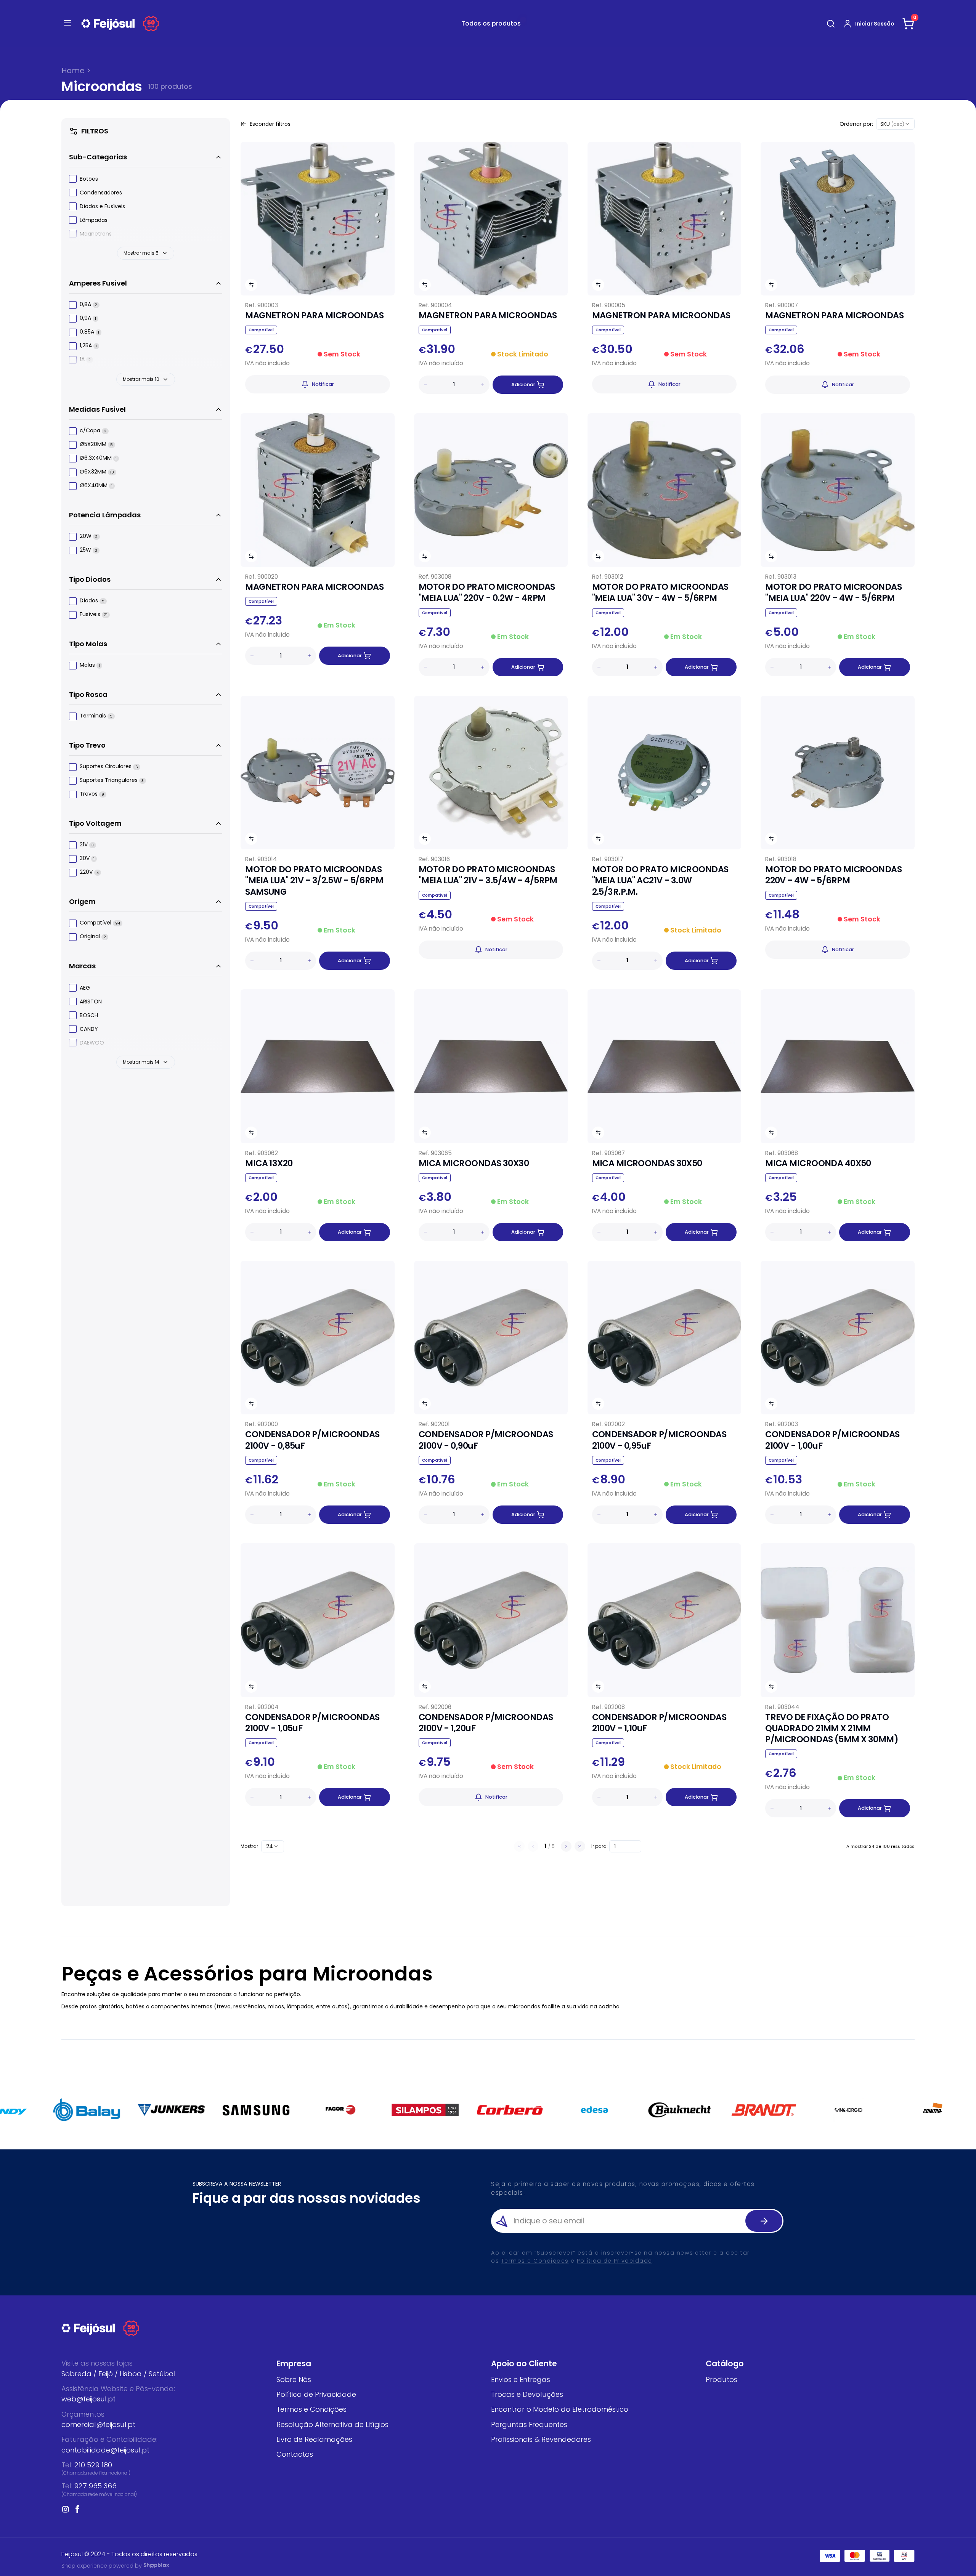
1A (85, 360)
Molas (90, 665)
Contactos (295, 2454)
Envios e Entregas (521, 2379)
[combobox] (895, 124)
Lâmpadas (94, 220)
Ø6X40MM (96, 486)
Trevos (92, 794)
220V (89, 872)
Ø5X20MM (96, 445)
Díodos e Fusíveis (102, 206)
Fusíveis (94, 615)
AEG (85, 988)
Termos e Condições (535, 2261)
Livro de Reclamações (314, 2439)
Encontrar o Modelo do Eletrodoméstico (560, 2409)
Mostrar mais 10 (141, 379)
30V (87, 859)
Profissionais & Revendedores (541, 2439)
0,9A (88, 319)
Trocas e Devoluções (527, 2394)
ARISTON (91, 1002)
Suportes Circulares (109, 767)
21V (87, 845)
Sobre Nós (294, 2379)
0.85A (89, 332)
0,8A (88, 305)
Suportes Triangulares (112, 781)
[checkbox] (73, 179)
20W (89, 537)
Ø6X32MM (97, 472)
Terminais (96, 716)
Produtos (722, 2379)
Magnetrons (96, 234)
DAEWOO (92, 1043)
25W (88, 550)
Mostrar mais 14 (141, 1062)
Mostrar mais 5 (141, 253)
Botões (89, 179)
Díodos (92, 601)
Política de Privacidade (615, 2261)
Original (93, 937)
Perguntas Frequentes (529, 2424)
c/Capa (93, 431)
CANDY (89, 1029)
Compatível (100, 923)
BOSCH (89, 1015)
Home (73, 71)
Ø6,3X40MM (98, 458)
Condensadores (101, 193)
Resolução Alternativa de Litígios (332, 2424)
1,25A (88, 346)
